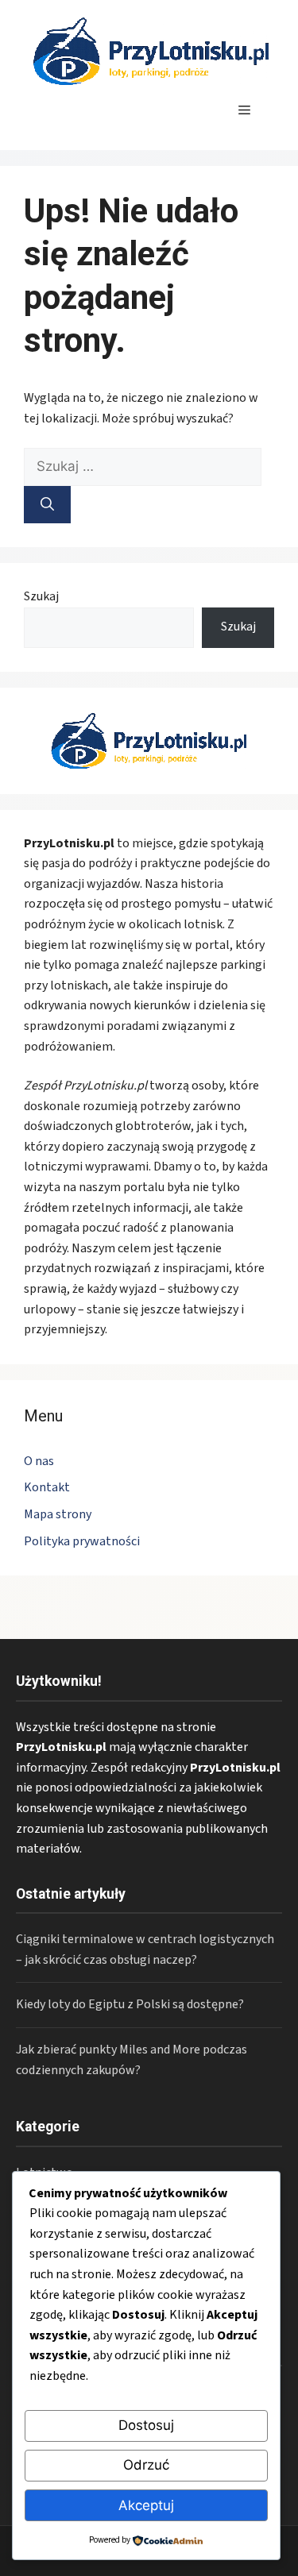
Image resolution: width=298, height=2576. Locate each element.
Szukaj (41, 596)
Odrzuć (146, 2465)
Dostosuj (146, 2425)
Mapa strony (58, 1514)
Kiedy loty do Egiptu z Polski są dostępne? (130, 2004)
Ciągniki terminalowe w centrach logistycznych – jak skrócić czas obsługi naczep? (145, 1949)
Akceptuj (146, 2505)
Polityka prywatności (82, 1541)
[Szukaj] (47, 505)
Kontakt (47, 1487)
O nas (39, 1461)
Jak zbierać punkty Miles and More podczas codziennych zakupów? (132, 2060)
